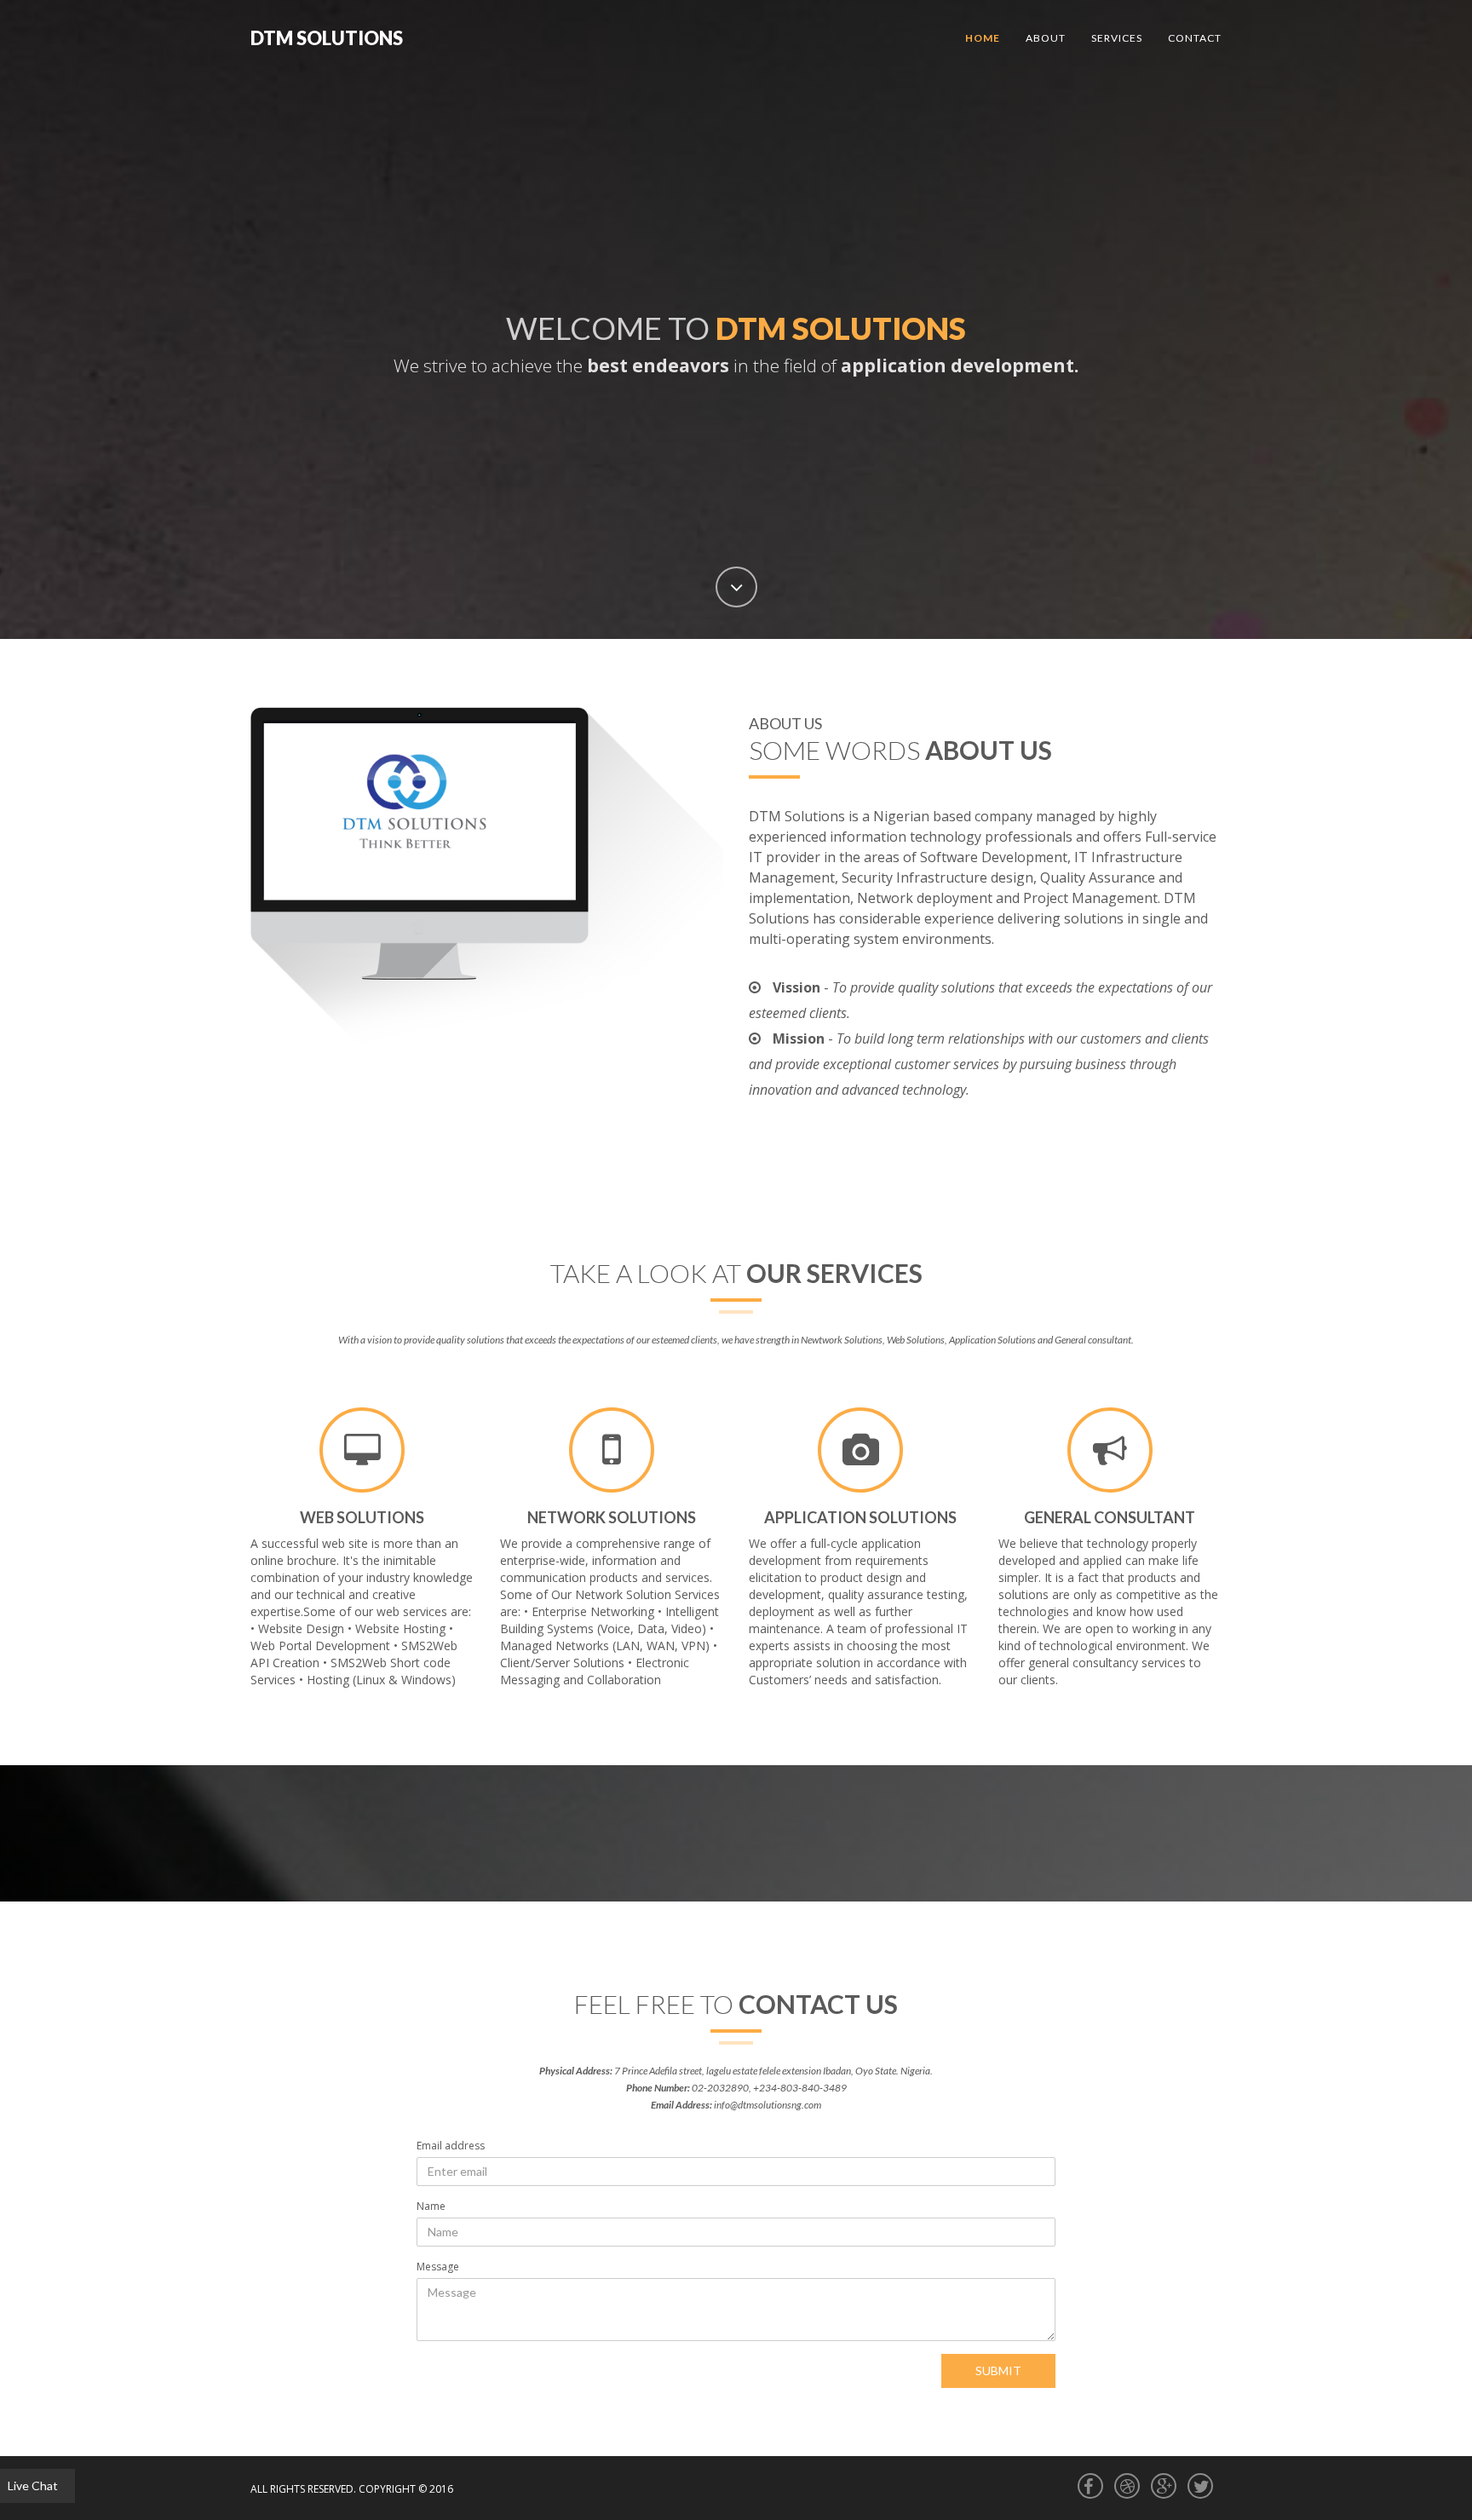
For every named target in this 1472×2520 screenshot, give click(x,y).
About (1046, 38)
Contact (1195, 38)
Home (983, 38)
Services (1117, 38)
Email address (451, 2146)
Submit (998, 2370)
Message (438, 2267)
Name (431, 2206)
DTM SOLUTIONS (327, 38)
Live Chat (33, 2485)
